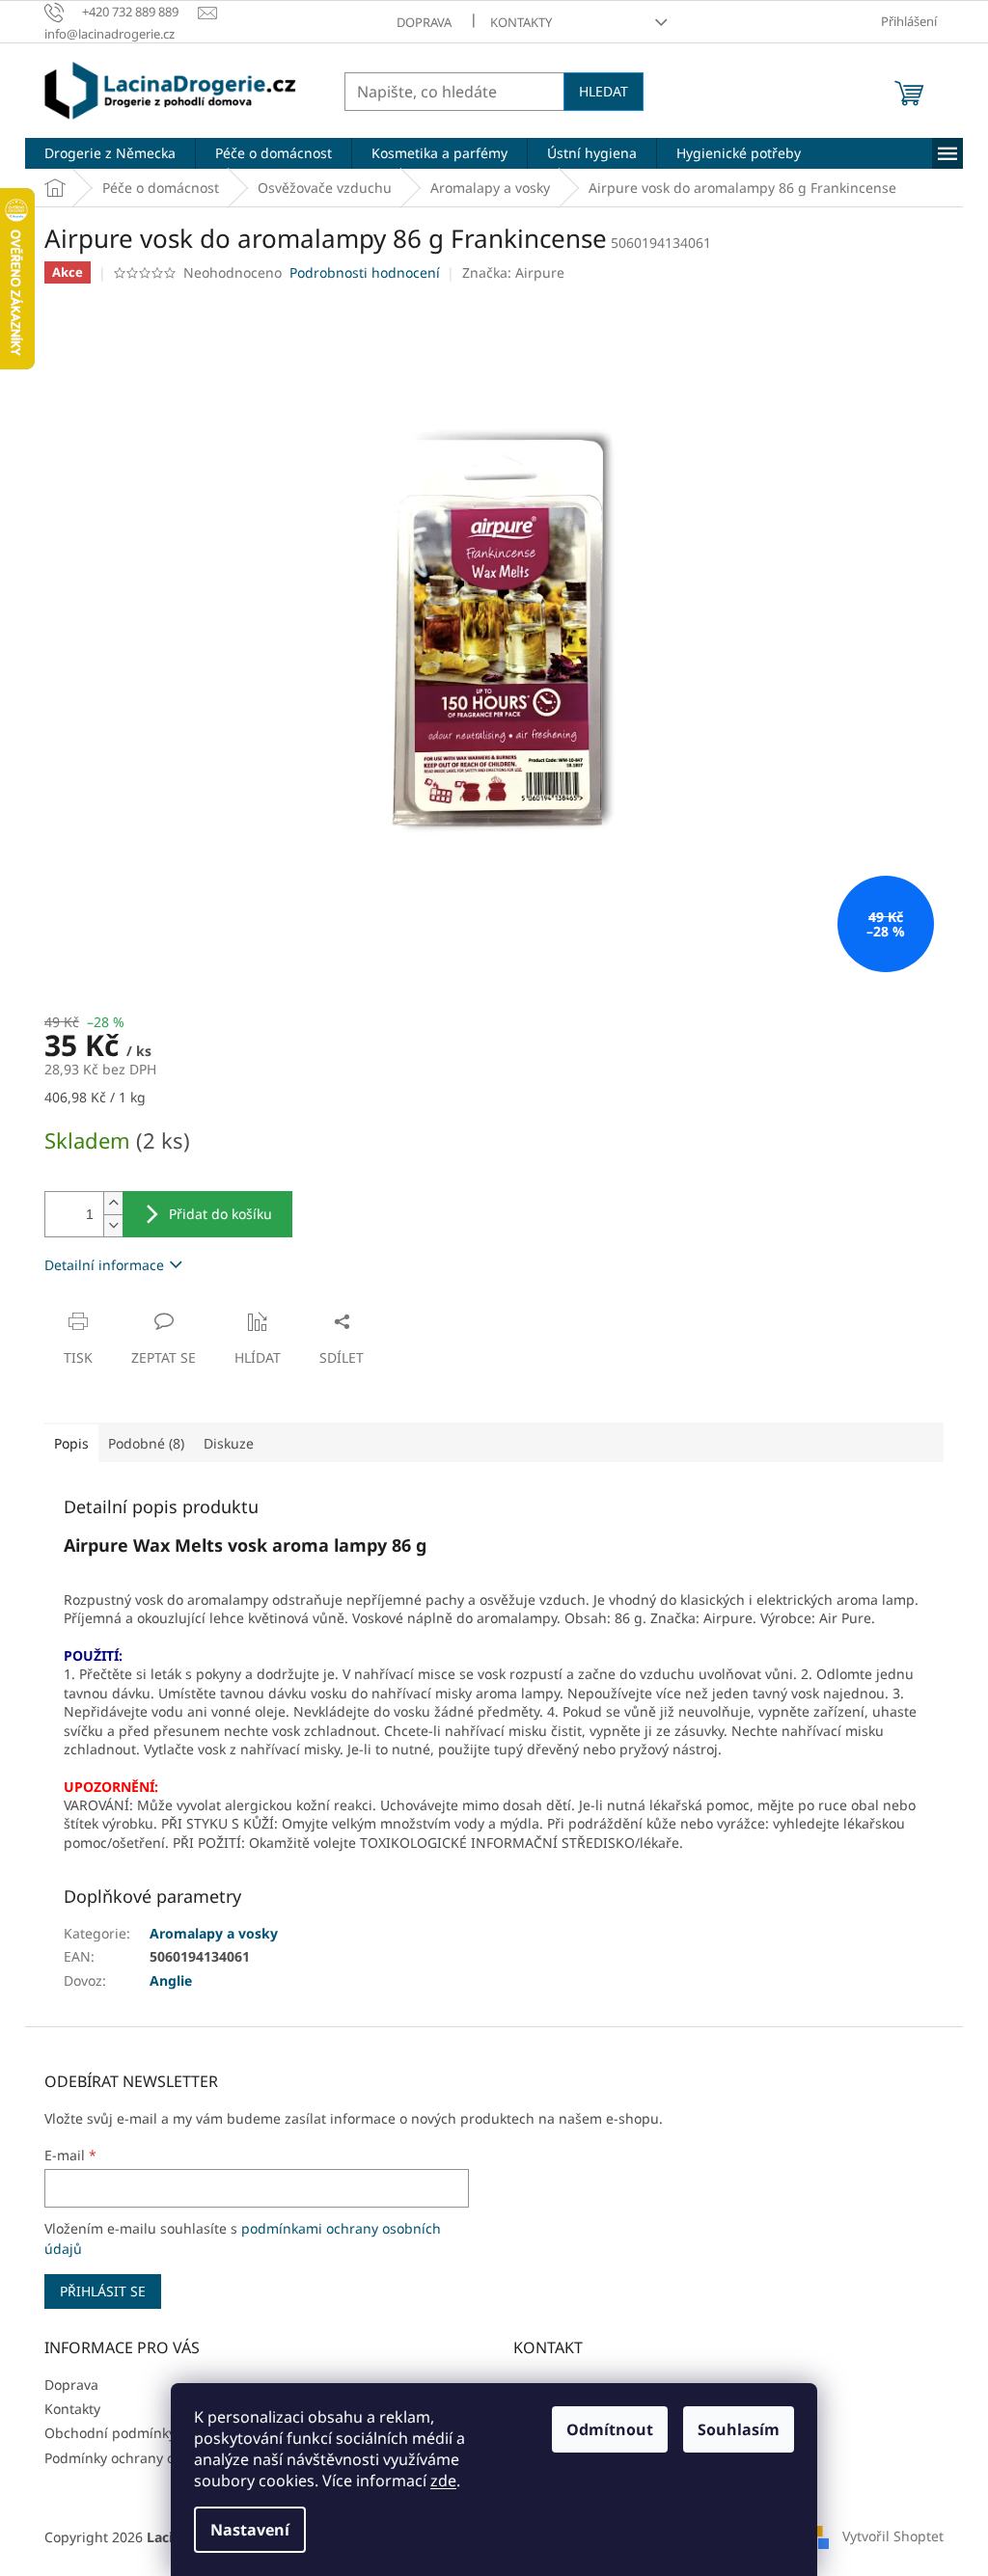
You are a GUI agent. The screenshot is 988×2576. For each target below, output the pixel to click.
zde (443, 2481)
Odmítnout (610, 2429)
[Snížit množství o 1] (113, 1225)
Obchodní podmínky (110, 2433)
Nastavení (250, 2530)
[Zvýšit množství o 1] (113, 1203)
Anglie (171, 1980)
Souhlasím (739, 2429)
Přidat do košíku (220, 1214)
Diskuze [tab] (229, 1443)
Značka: (513, 272)
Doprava (424, 22)
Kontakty (521, 22)
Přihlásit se (103, 2291)
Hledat (604, 91)
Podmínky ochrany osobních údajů (156, 2458)
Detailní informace (104, 1265)
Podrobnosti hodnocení (365, 272)
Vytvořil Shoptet (893, 2535)
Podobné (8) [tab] (146, 1443)
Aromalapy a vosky (214, 1933)
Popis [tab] (71, 1443)
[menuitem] (110, 153)
